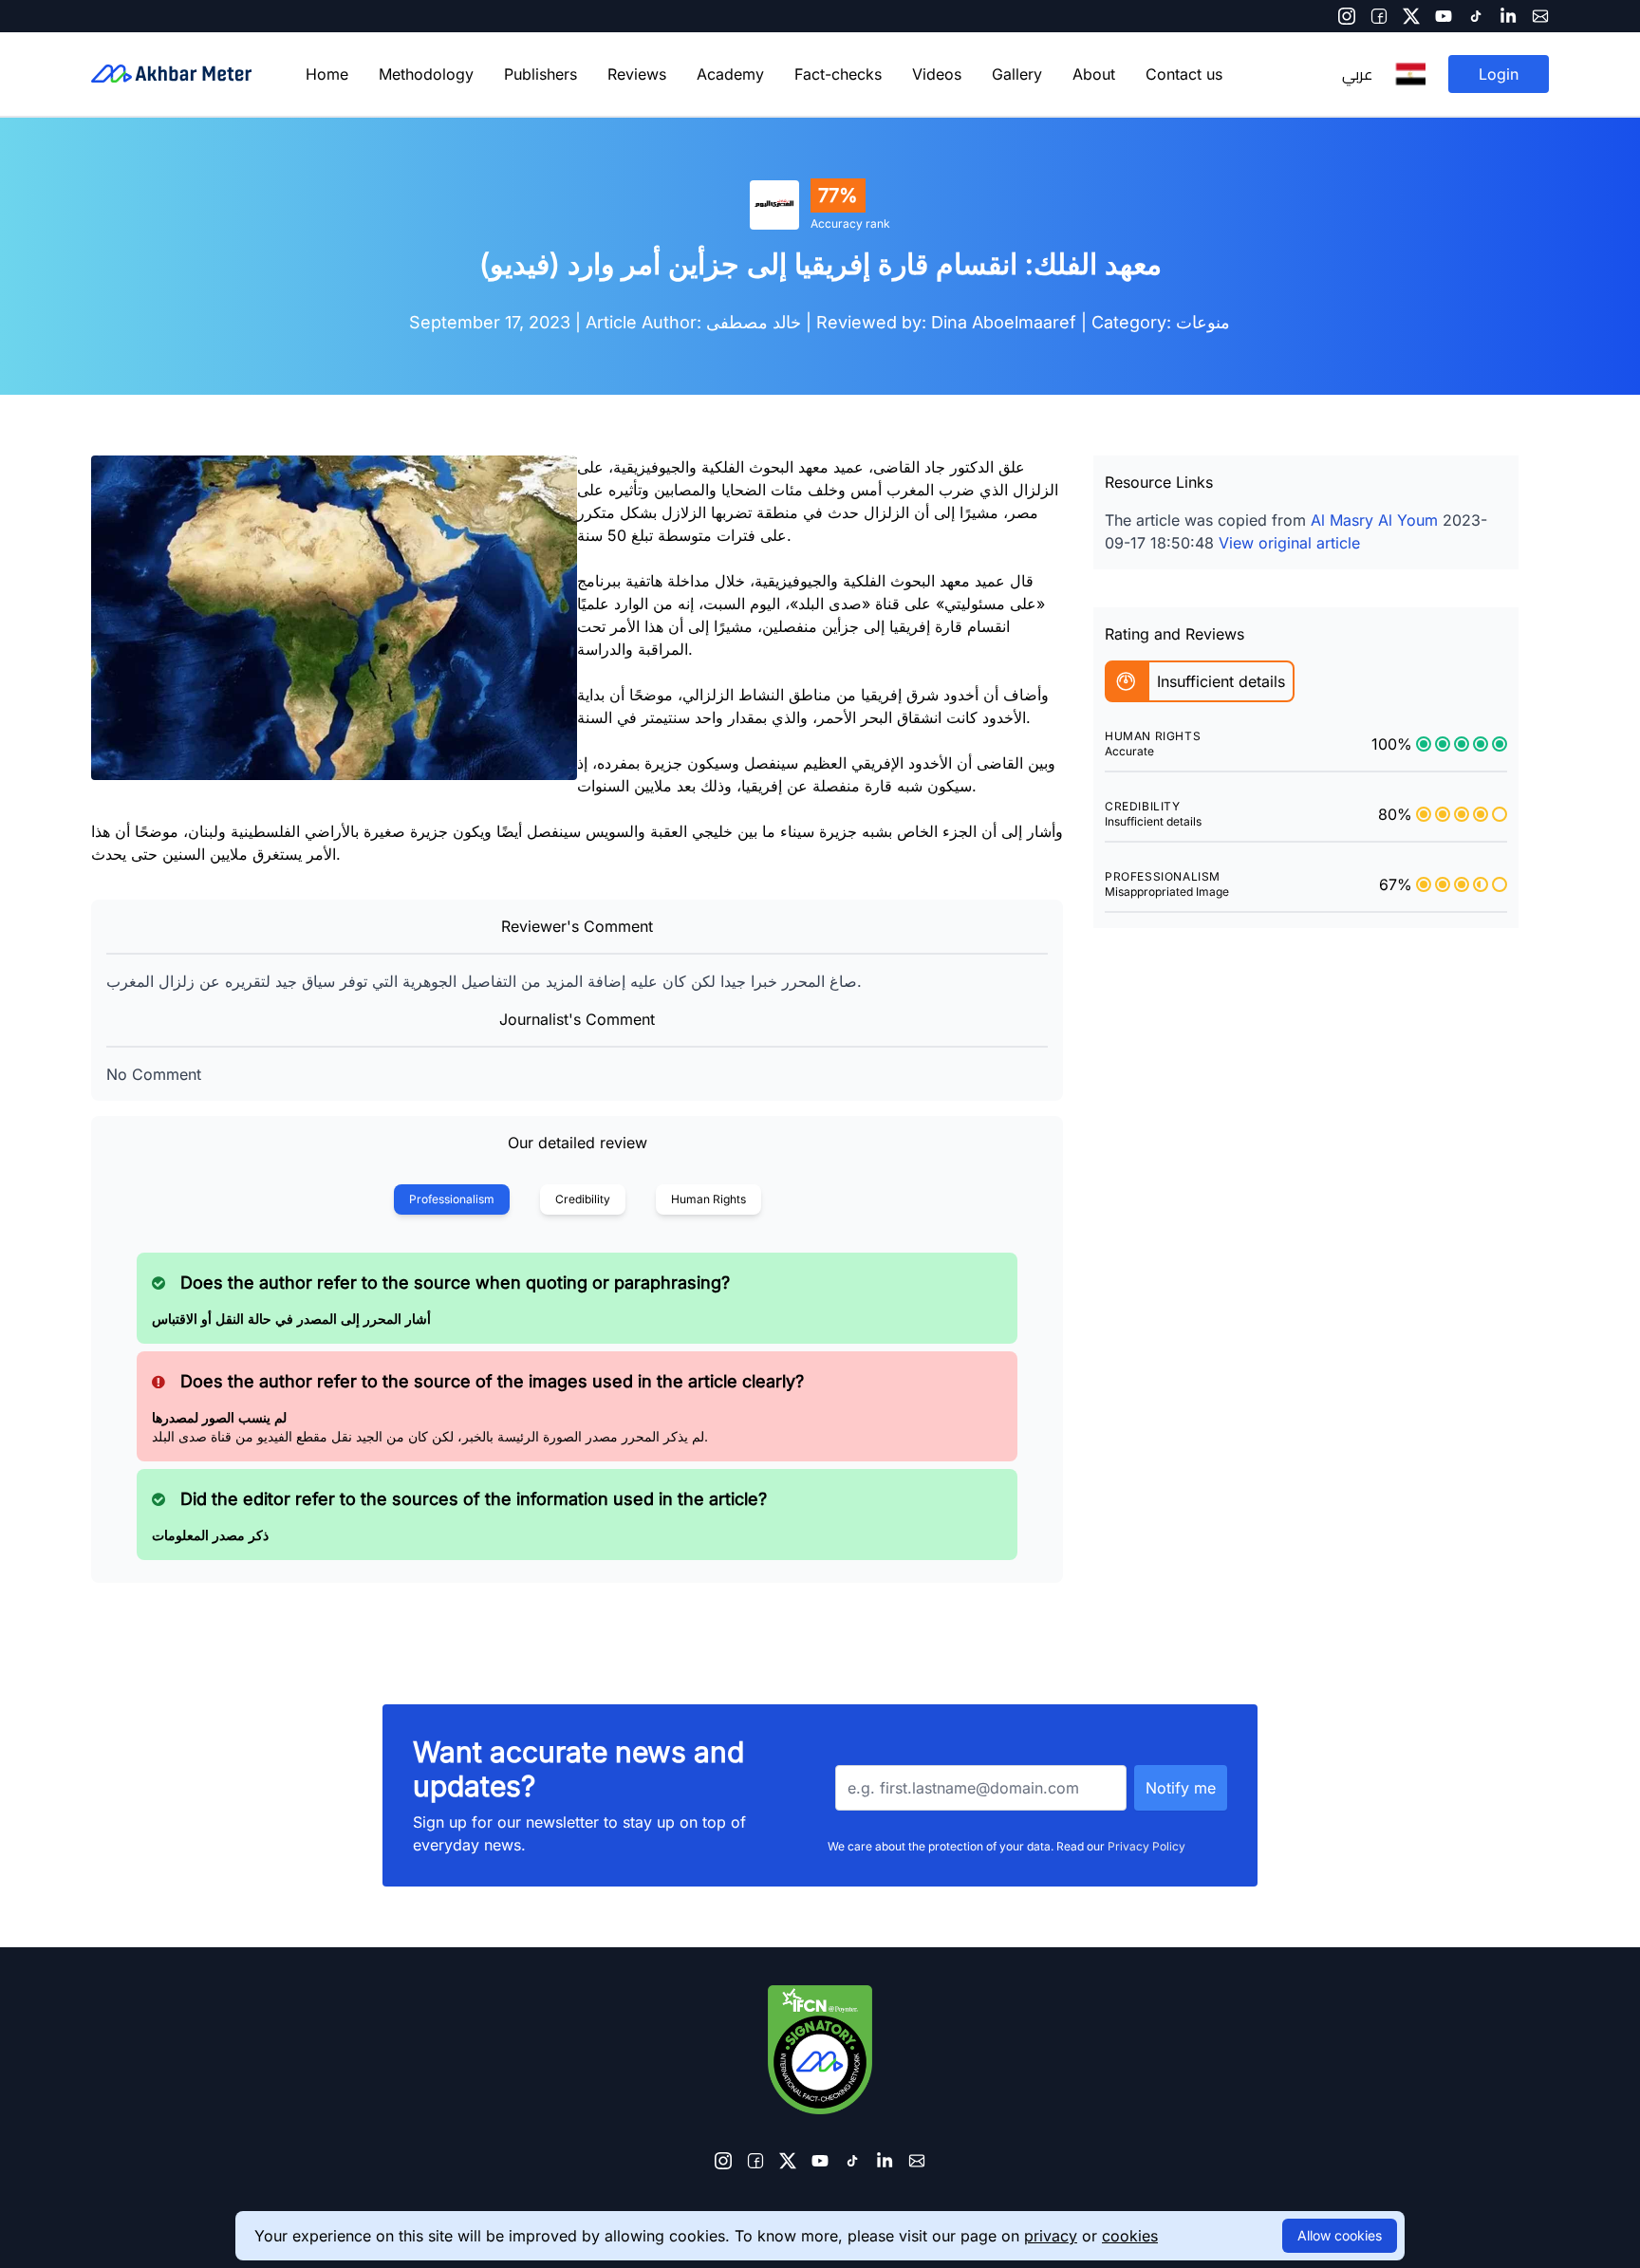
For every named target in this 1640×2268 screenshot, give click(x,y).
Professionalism (452, 1199)
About (1094, 74)
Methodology (426, 74)
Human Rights (708, 1199)
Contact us (1184, 74)
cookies (1130, 2236)
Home (327, 74)
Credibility (583, 1199)
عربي (1357, 74)
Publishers (540, 74)
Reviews (637, 74)
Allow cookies (1340, 2235)
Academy (730, 74)
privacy (1051, 2236)
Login (1499, 74)
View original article (1289, 543)
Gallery (1017, 74)
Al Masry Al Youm (1374, 520)
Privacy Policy (1146, 1846)
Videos (937, 74)
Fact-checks (838, 74)
